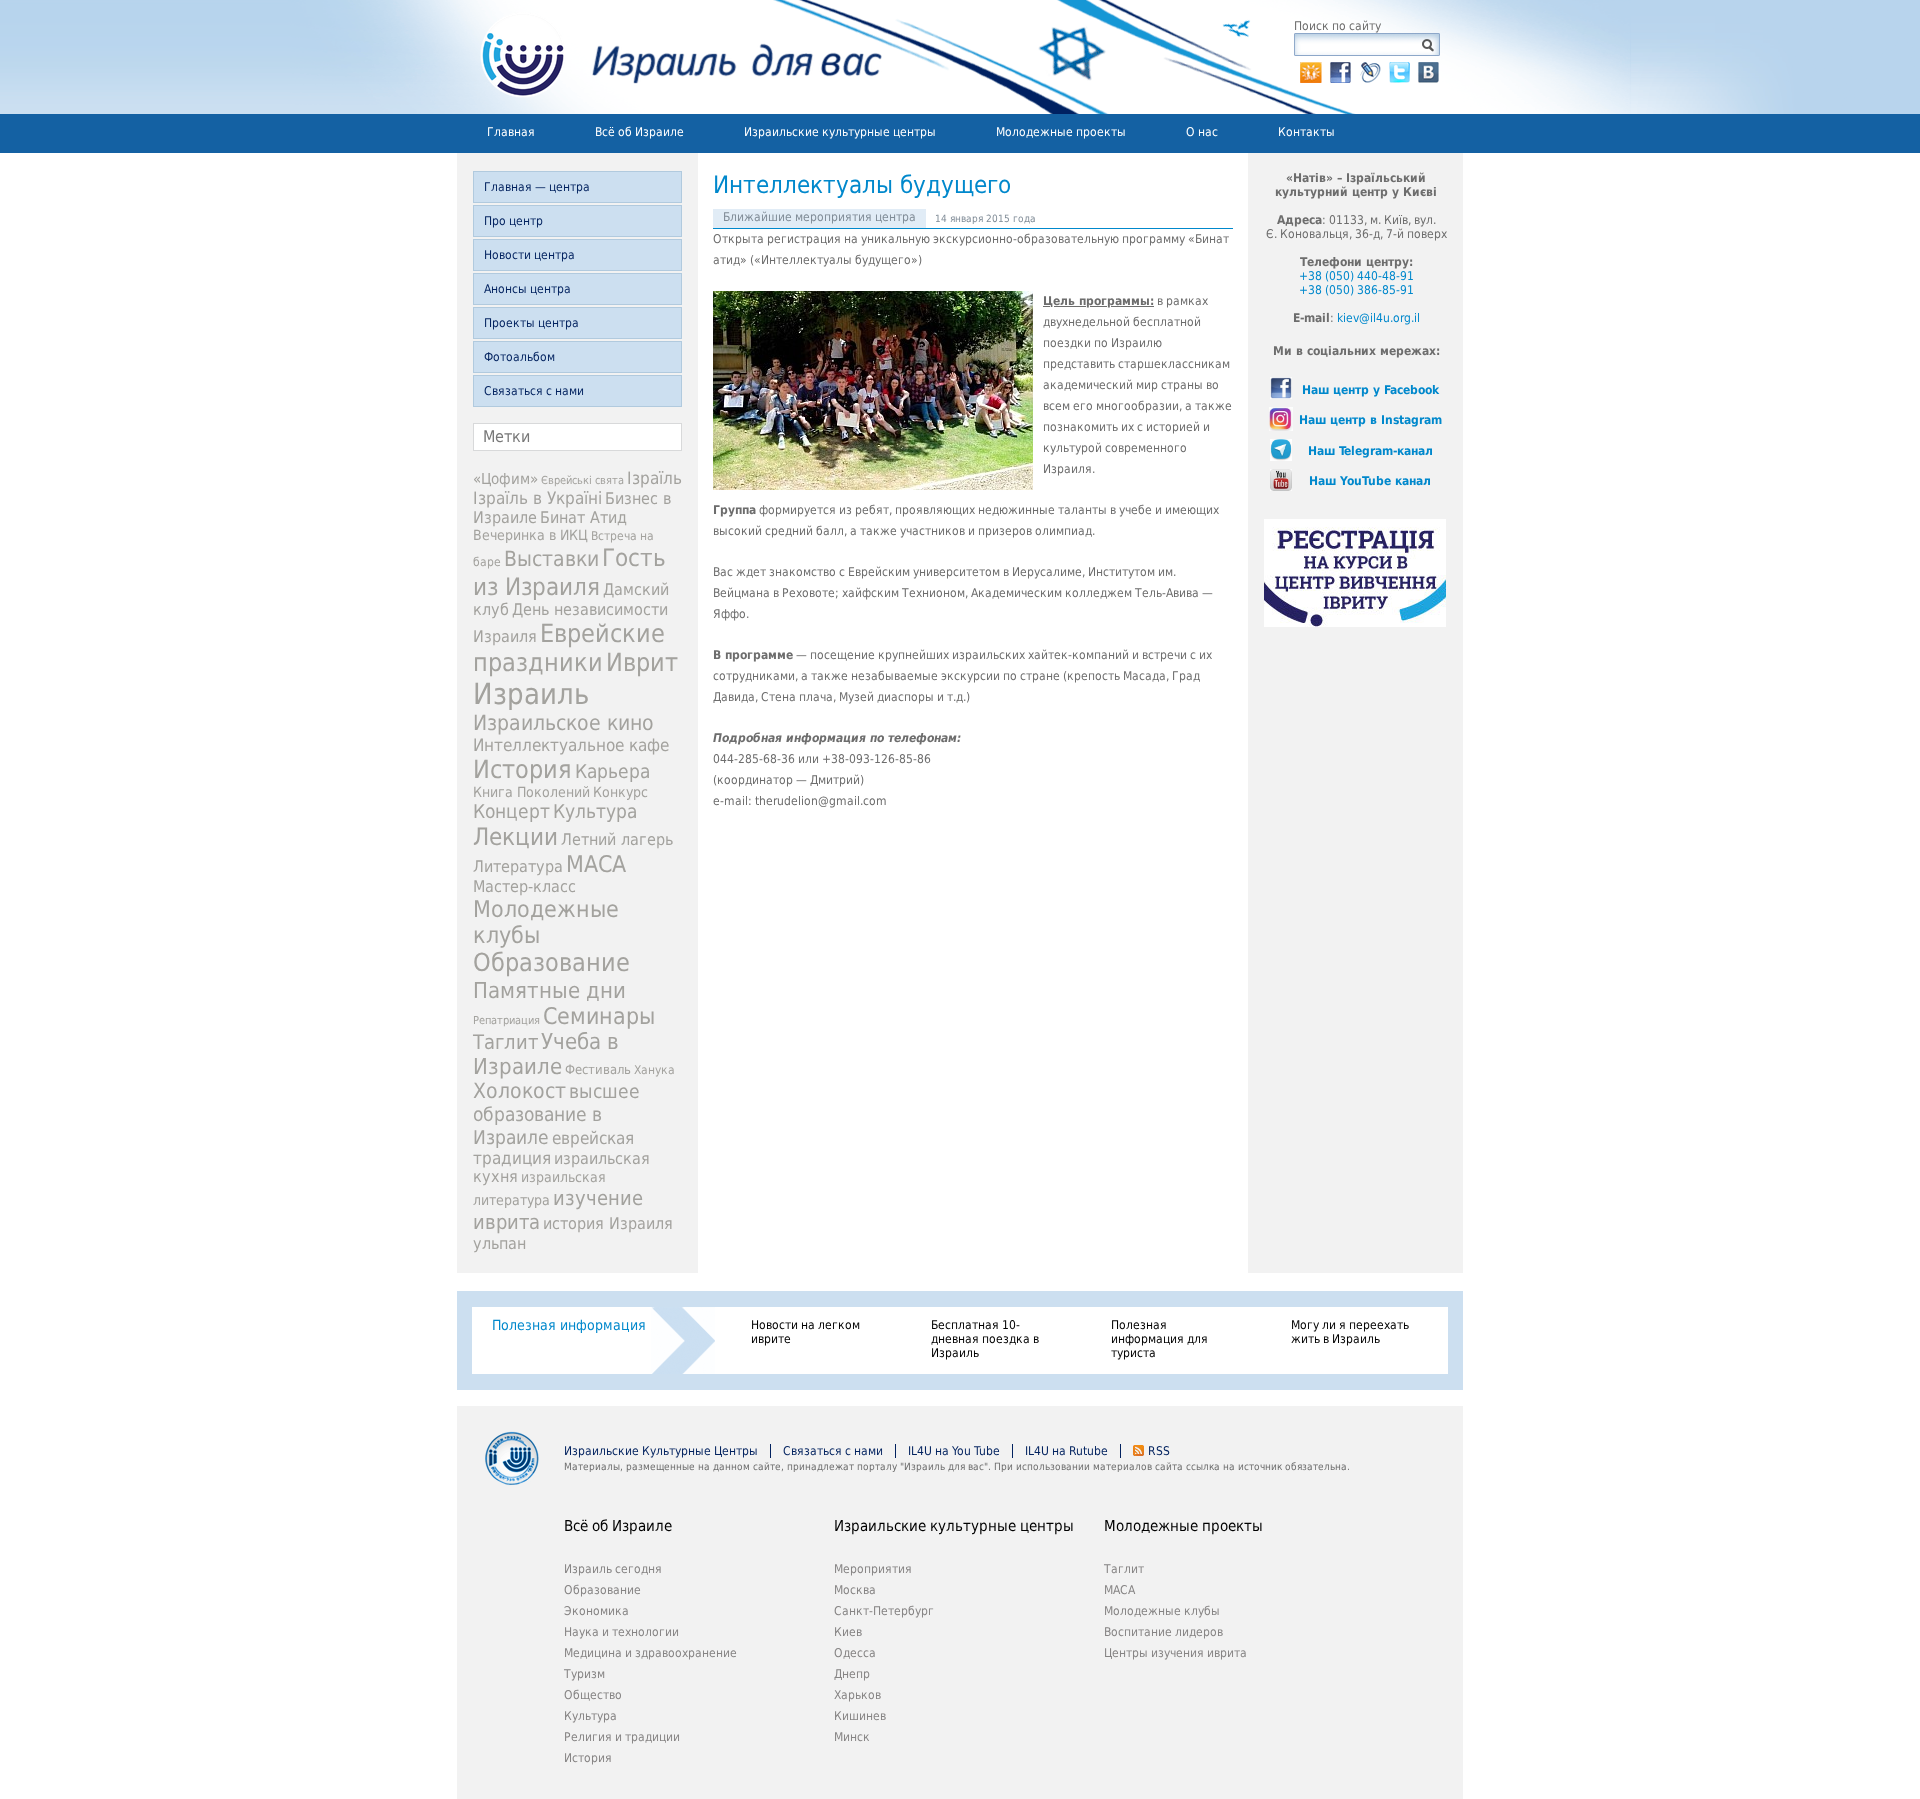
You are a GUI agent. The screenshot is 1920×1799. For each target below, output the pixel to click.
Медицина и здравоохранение (650, 1653)
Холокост (519, 1091)
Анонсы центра (527, 289)
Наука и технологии (621, 1632)
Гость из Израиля (569, 572)
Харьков (857, 1695)
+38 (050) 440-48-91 (1356, 276)
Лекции (515, 837)
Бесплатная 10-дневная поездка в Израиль (985, 1339)
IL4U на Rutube (1066, 1451)
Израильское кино (563, 723)
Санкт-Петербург (884, 1611)
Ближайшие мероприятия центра (819, 217)
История (522, 769)
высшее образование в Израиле (556, 1114)
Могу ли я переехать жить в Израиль (1350, 1332)
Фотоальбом (519, 357)
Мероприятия (873, 1569)
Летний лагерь (617, 839)
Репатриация (506, 1020)
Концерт (511, 811)
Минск (852, 1737)
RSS (1159, 1451)
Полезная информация (569, 1325)
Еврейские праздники (569, 648)
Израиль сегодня (613, 1569)
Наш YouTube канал (1370, 481)
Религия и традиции (622, 1737)
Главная (511, 132)
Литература (518, 866)
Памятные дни (549, 990)
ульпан (499, 1243)
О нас (1202, 132)
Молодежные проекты (1061, 132)
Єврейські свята (582, 480)
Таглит (505, 1042)
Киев (848, 1632)
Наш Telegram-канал (1370, 451)
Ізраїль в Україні (537, 498)
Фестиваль (598, 1069)
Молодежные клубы (1162, 1611)
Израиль (531, 694)
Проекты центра (531, 323)
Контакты (1306, 132)
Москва (855, 1590)
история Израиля (608, 1223)
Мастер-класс (524, 886)
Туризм (584, 1674)
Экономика (596, 1611)
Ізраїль (654, 478)
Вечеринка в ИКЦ (530, 535)
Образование (551, 962)
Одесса (855, 1653)
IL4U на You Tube (954, 1451)
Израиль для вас (669, 57)
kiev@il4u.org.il (1378, 318)
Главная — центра (537, 187)
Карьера (612, 771)
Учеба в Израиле (546, 1054)
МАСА (596, 864)
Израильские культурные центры (840, 132)
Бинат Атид (583, 518)
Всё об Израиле (639, 132)
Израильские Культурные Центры (661, 1451)
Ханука (654, 1070)
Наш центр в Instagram (1370, 420)
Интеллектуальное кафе (571, 745)
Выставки (551, 558)
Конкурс (620, 792)
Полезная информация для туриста (1159, 1339)
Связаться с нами (534, 391)
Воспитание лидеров (1163, 1632)
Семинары (599, 1016)
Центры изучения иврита (1175, 1653)
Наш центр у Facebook (1370, 390)
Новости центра (529, 255)
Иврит (642, 662)
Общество (593, 1695)
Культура (595, 811)
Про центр (513, 221)
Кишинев (860, 1716)
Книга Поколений (531, 792)
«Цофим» (505, 479)
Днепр (852, 1674)
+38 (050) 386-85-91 (1356, 290)
